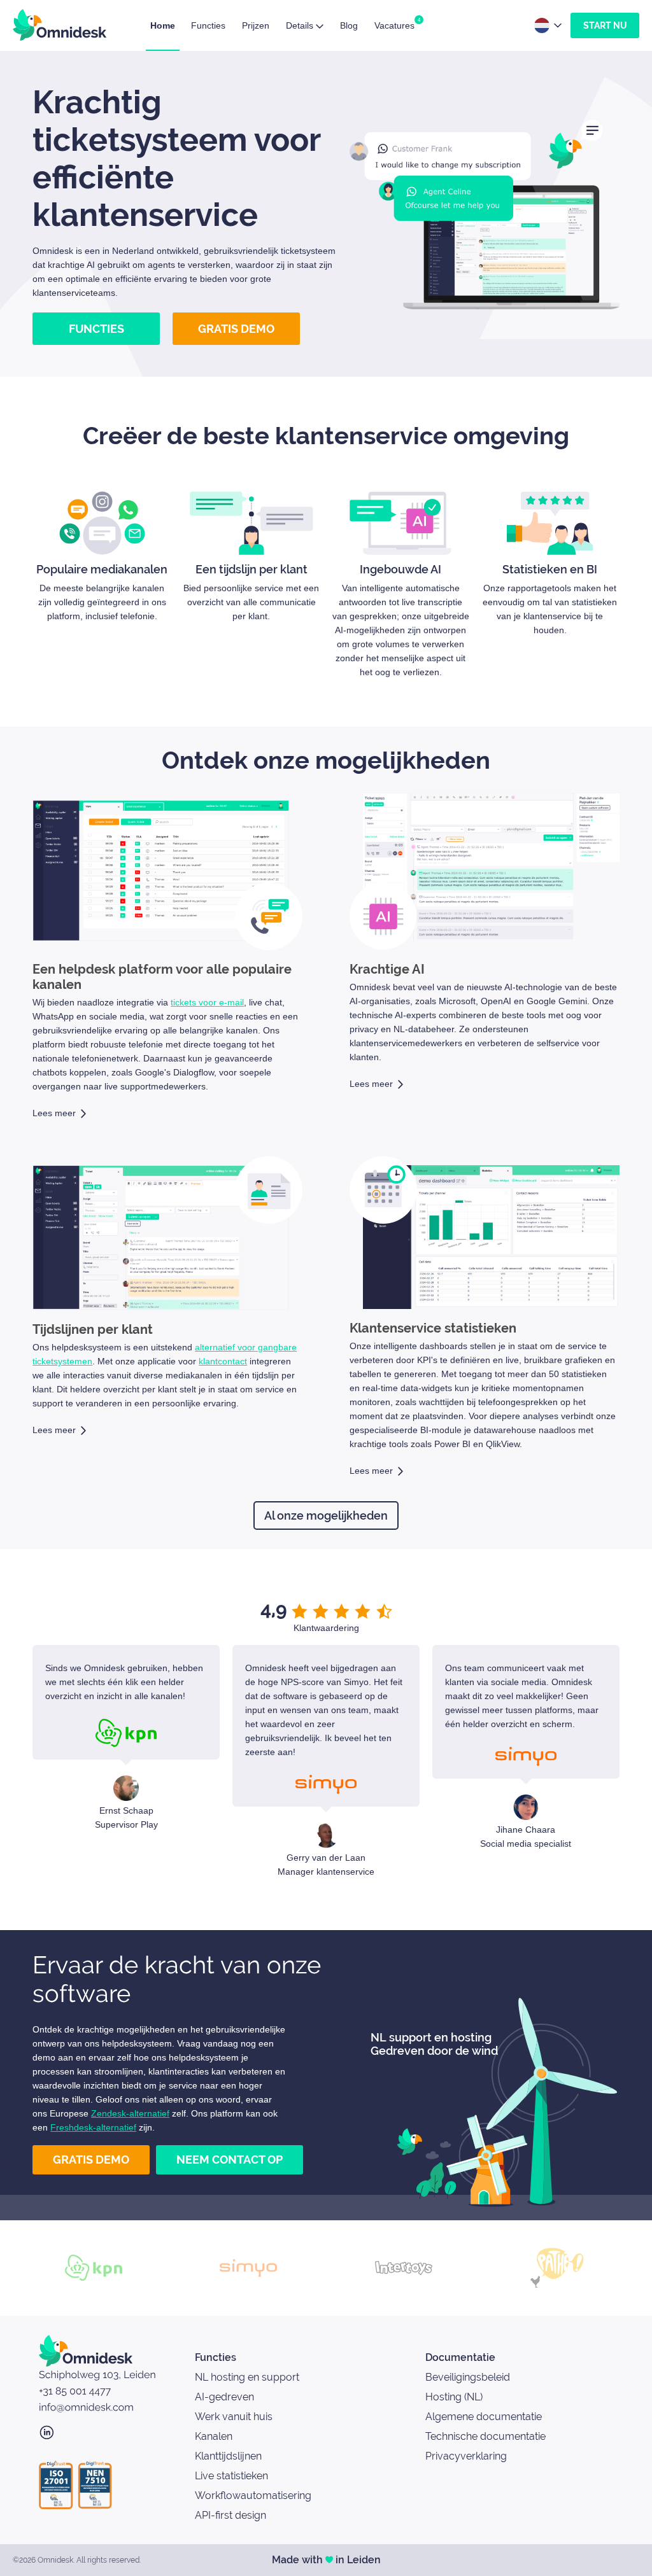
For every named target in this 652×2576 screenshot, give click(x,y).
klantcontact (223, 1361)
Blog (349, 25)
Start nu (605, 25)
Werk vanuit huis (234, 2417)
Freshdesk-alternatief (93, 2127)
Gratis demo (236, 329)
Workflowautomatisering (253, 2495)
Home (163, 25)
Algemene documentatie (484, 2417)
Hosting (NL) (454, 2397)
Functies (208, 25)
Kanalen (214, 2436)
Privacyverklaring (466, 2456)
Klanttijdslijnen (228, 2456)
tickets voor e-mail (207, 1002)
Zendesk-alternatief (130, 2113)
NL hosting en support (247, 2377)
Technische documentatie (485, 2436)
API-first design (230, 2515)
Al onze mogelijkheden (326, 1515)
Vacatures (394, 25)
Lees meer (54, 1113)
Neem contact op (230, 2159)
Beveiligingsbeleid (468, 2377)
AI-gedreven (224, 2397)
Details (301, 25)
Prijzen (256, 25)
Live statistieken (231, 2476)
